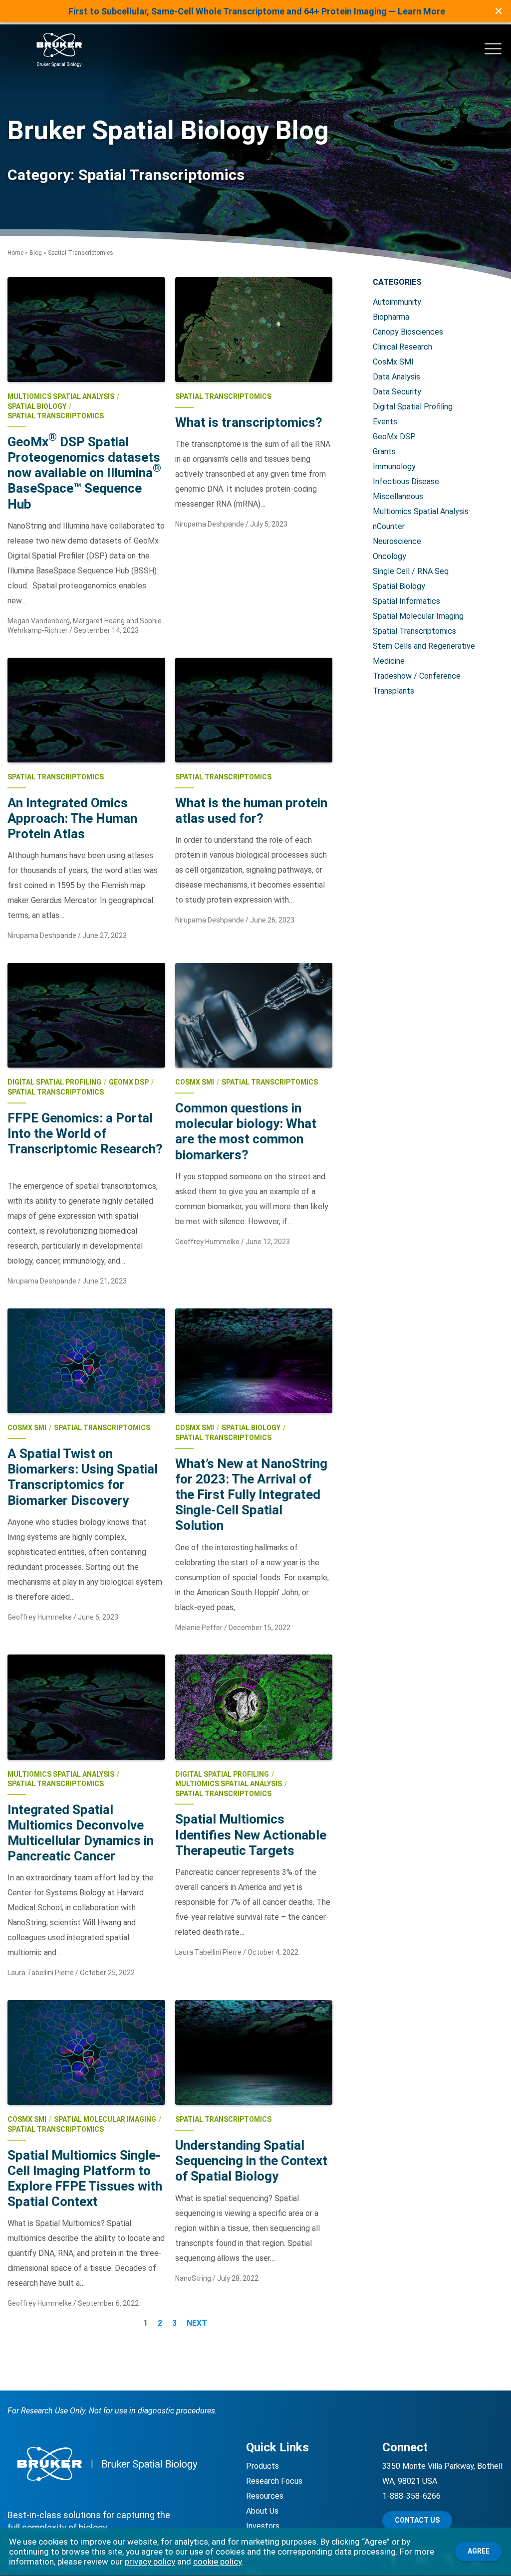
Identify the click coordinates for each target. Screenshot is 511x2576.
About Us (262, 2511)
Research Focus (274, 2481)
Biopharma (391, 317)
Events (385, 422)
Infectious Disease (406, 481)
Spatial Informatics (406, 601)
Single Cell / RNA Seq (411, 571)
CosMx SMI (393, 362)
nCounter (389, 526)
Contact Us (417, 2520)
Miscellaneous (398, 496)
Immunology (394, 466)
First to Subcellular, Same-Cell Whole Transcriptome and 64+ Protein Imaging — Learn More (257, 11)
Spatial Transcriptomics (414, 631)
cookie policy (217, 2562)
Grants (384, 452)
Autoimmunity (397, 302)
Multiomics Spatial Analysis (421, 511)
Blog (36, 253)
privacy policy (150, 2562)
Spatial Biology (399, 586)
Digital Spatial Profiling (413, 407)
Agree (479, 2551)
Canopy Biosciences (408, 332)
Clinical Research (402, 347)
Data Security (397, 392)
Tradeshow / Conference (417, 676)
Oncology (389, 556)
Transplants (393, 691)
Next (197, 2323)
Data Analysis (396, 377)
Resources (265, 2496)
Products (262, 2466)
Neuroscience (397, 541)
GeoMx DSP (394, 437)
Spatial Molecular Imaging (418, 616)
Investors (263, 2526)
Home (15, 253)
